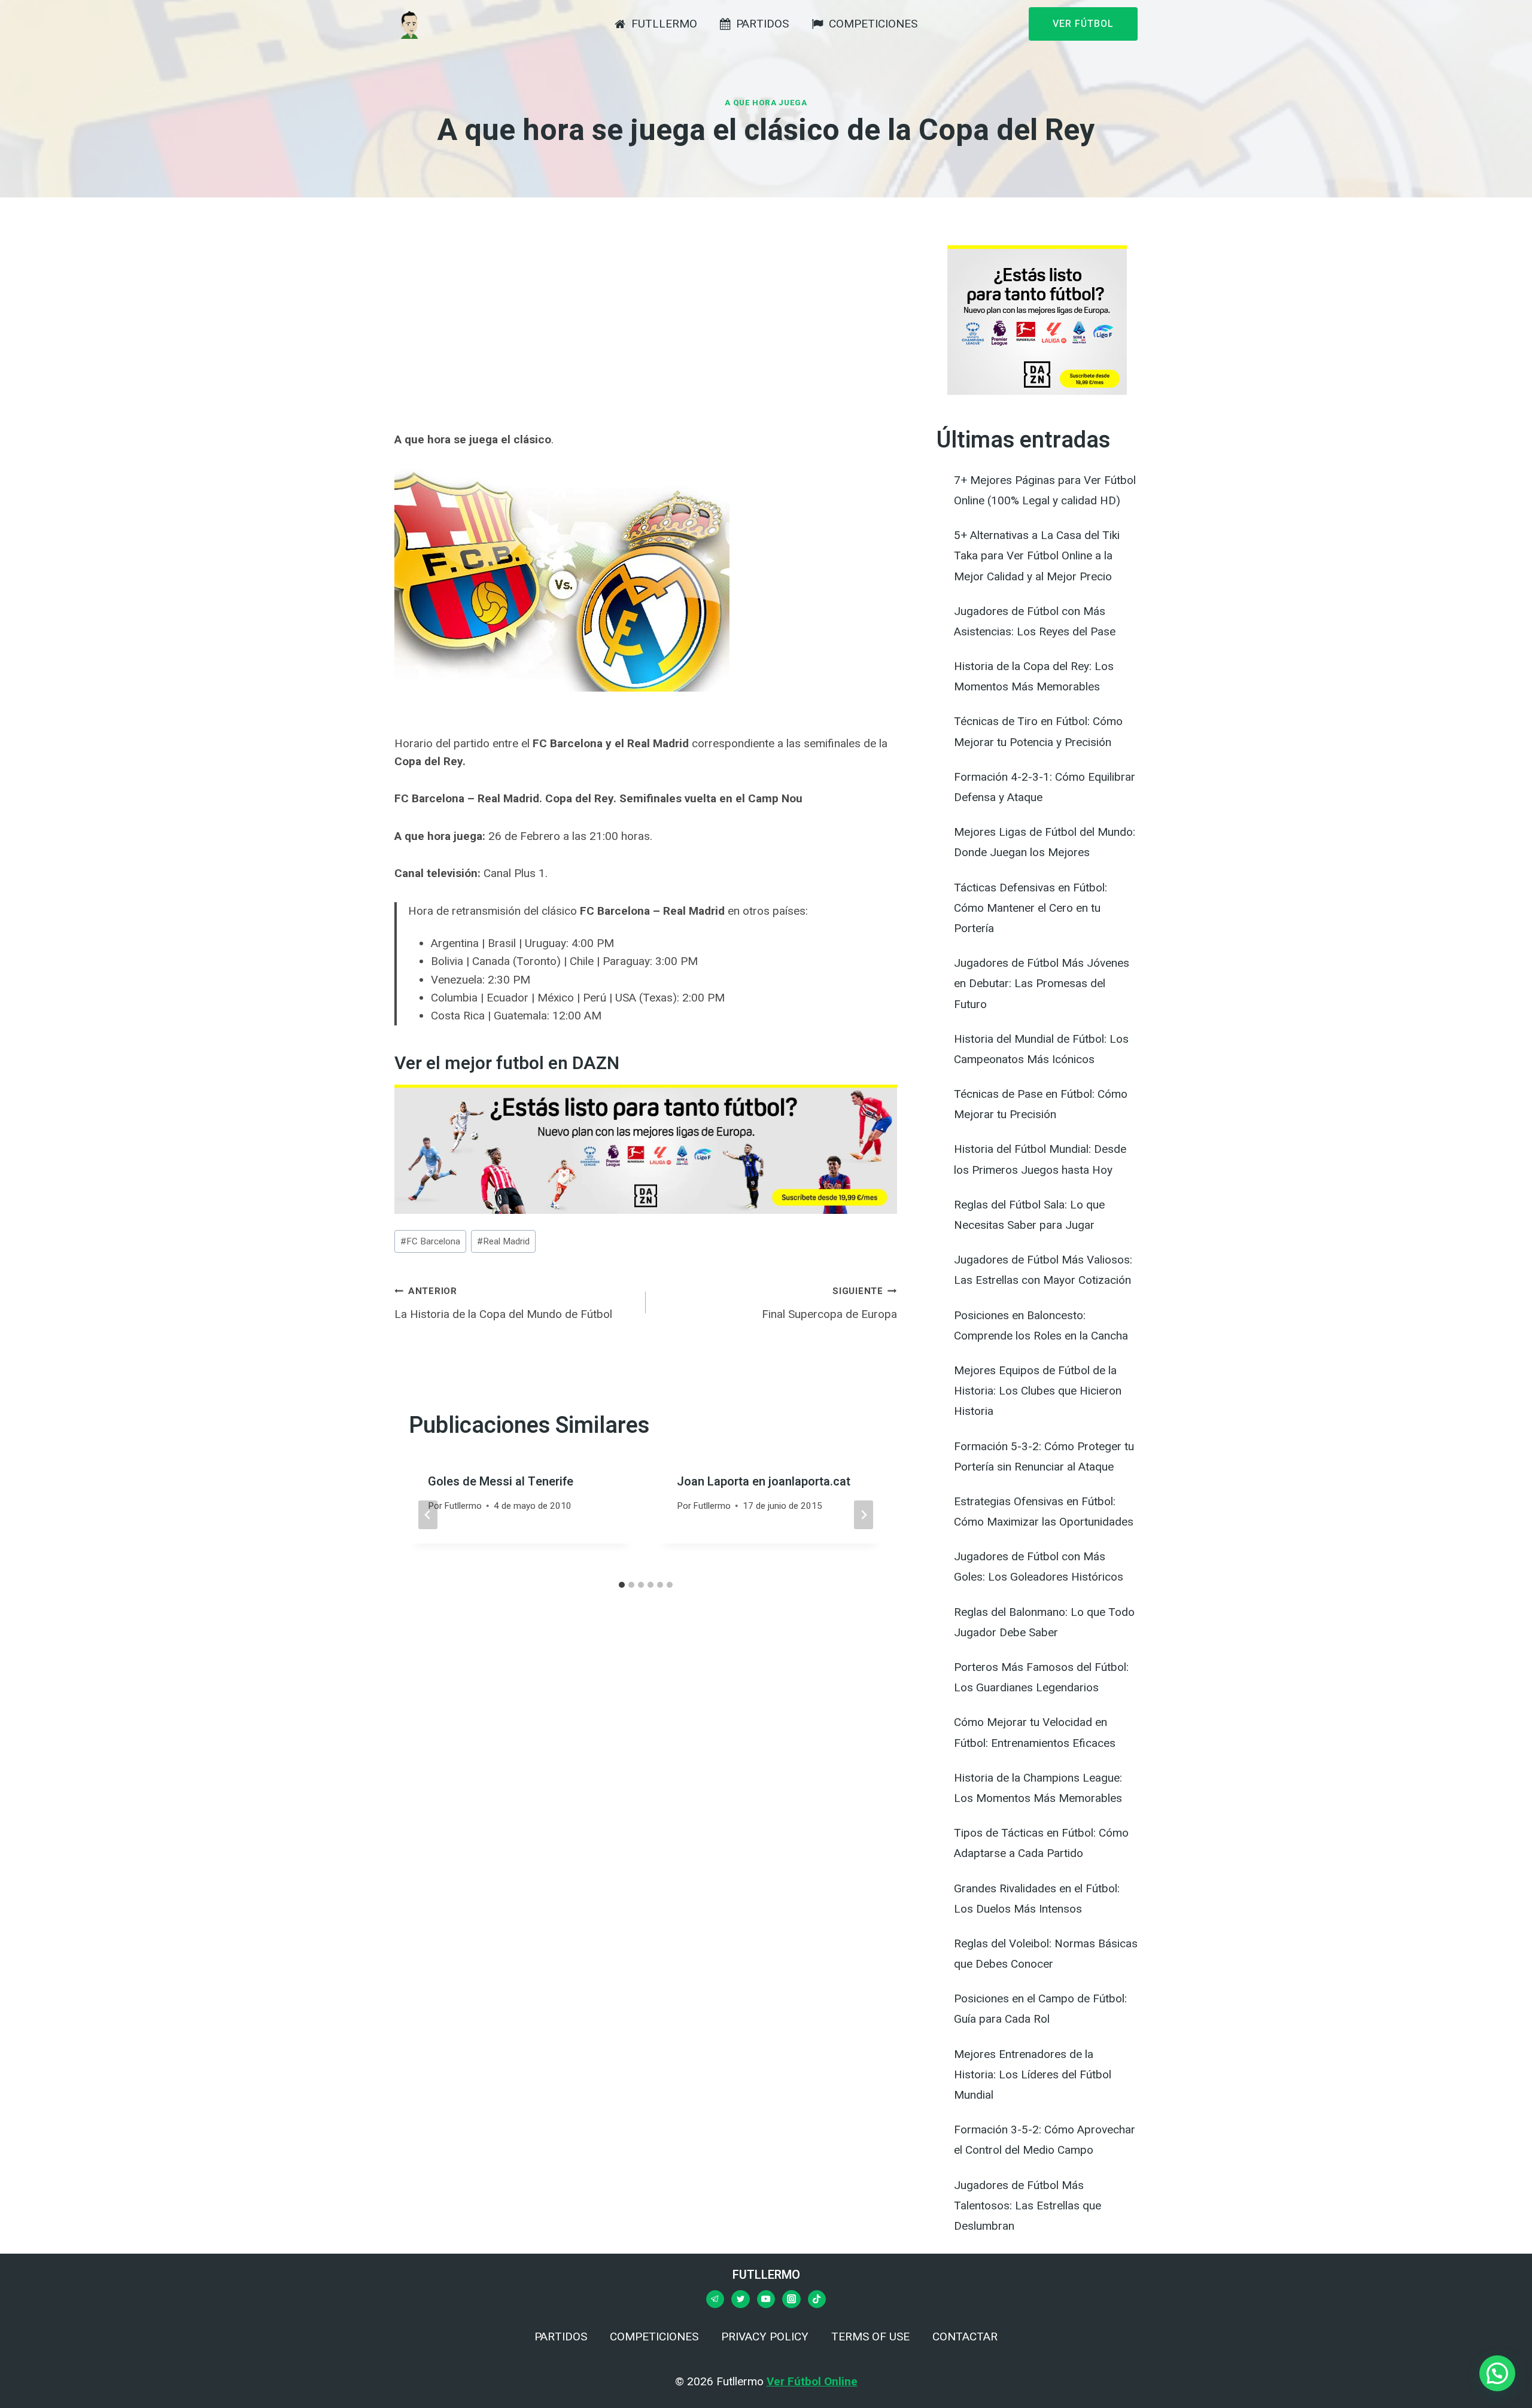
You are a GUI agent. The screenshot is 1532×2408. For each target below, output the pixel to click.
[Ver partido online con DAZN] (646, 1149)
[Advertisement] (646, 329)
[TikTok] (817, 2299)
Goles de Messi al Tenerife (501, 1482)
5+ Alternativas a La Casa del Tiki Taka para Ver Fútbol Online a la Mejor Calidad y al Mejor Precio (1037, 555)
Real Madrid (503, 1241)
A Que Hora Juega (766, 103)
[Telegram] (715, 2299)
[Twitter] (740, 2299)
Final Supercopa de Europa (829, 1303)
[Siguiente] (864, 1515)
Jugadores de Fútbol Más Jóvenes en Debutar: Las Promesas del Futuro (1042, 983)
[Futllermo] (409, 24)
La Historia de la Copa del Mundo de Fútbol (503, 1303)
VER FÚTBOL (1083, 24)
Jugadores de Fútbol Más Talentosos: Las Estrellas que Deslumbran (1028, 2205)
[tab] (622, 1585)
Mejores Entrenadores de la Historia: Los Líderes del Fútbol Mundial (1033, 2074)
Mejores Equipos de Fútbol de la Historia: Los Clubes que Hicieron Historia (1038, 1391)
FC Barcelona (430, 1241)
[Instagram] (791, 2299)
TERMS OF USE (870, 2337)
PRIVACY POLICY (765, 2337)
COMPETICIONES (873, 24)
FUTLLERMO (664, 24)
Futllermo (463, 1506)
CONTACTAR (965, 2337)
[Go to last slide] (428, 1515)
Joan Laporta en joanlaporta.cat (764, 1482)
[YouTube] (766, 2299)
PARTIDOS (762, 24)
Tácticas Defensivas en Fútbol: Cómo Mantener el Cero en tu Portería (1031, 908)
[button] (1497, 2373)
